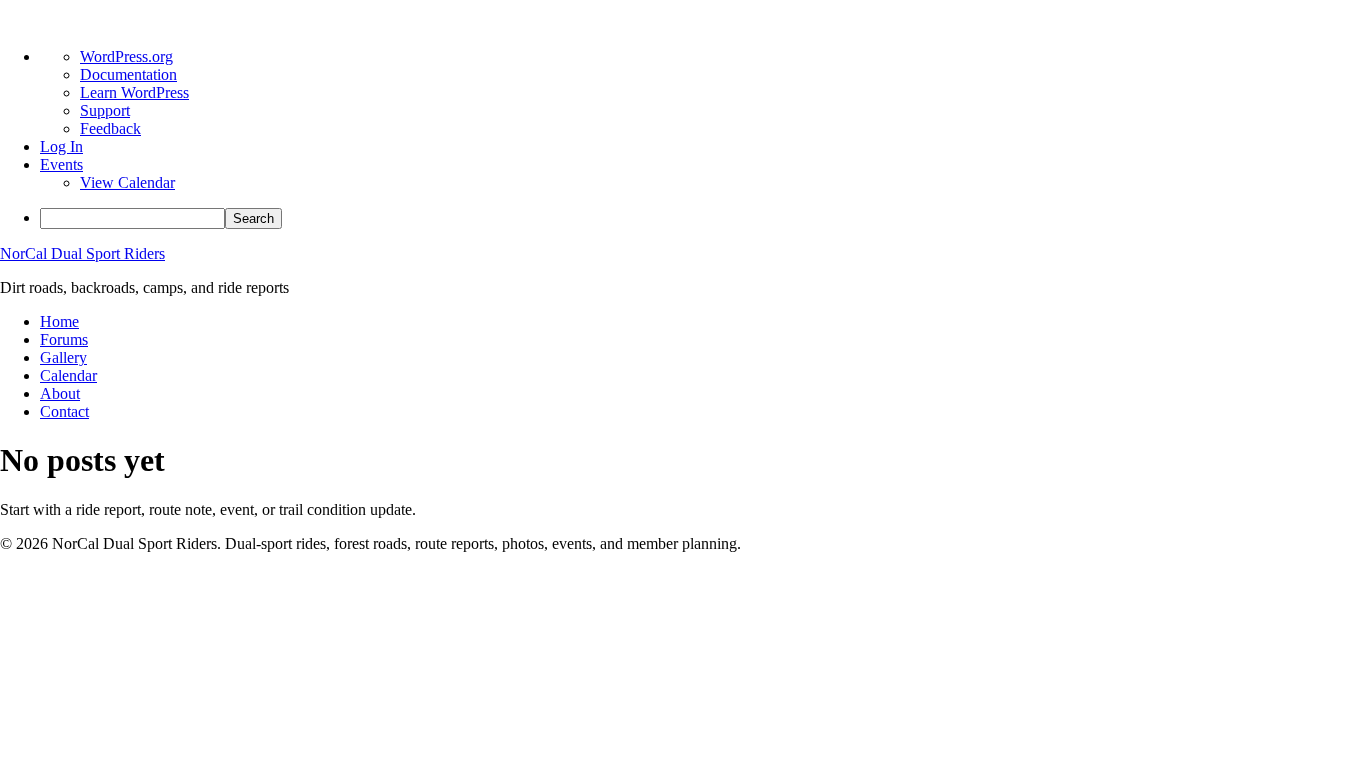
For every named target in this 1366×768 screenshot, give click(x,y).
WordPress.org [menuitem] (126, 56)
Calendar (68, 375)
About (60, 393)
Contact (64, 411)
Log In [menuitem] (61, 146)
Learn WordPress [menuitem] (134, 92)
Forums (64, 339)
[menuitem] (703, 218)
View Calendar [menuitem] (127, 182)
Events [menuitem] (61, 164)
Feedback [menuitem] (110, 128)
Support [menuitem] (105, 110)
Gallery (63, 357)
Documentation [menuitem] (128, 74)
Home (59, 321)
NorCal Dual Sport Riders (82, 253)
